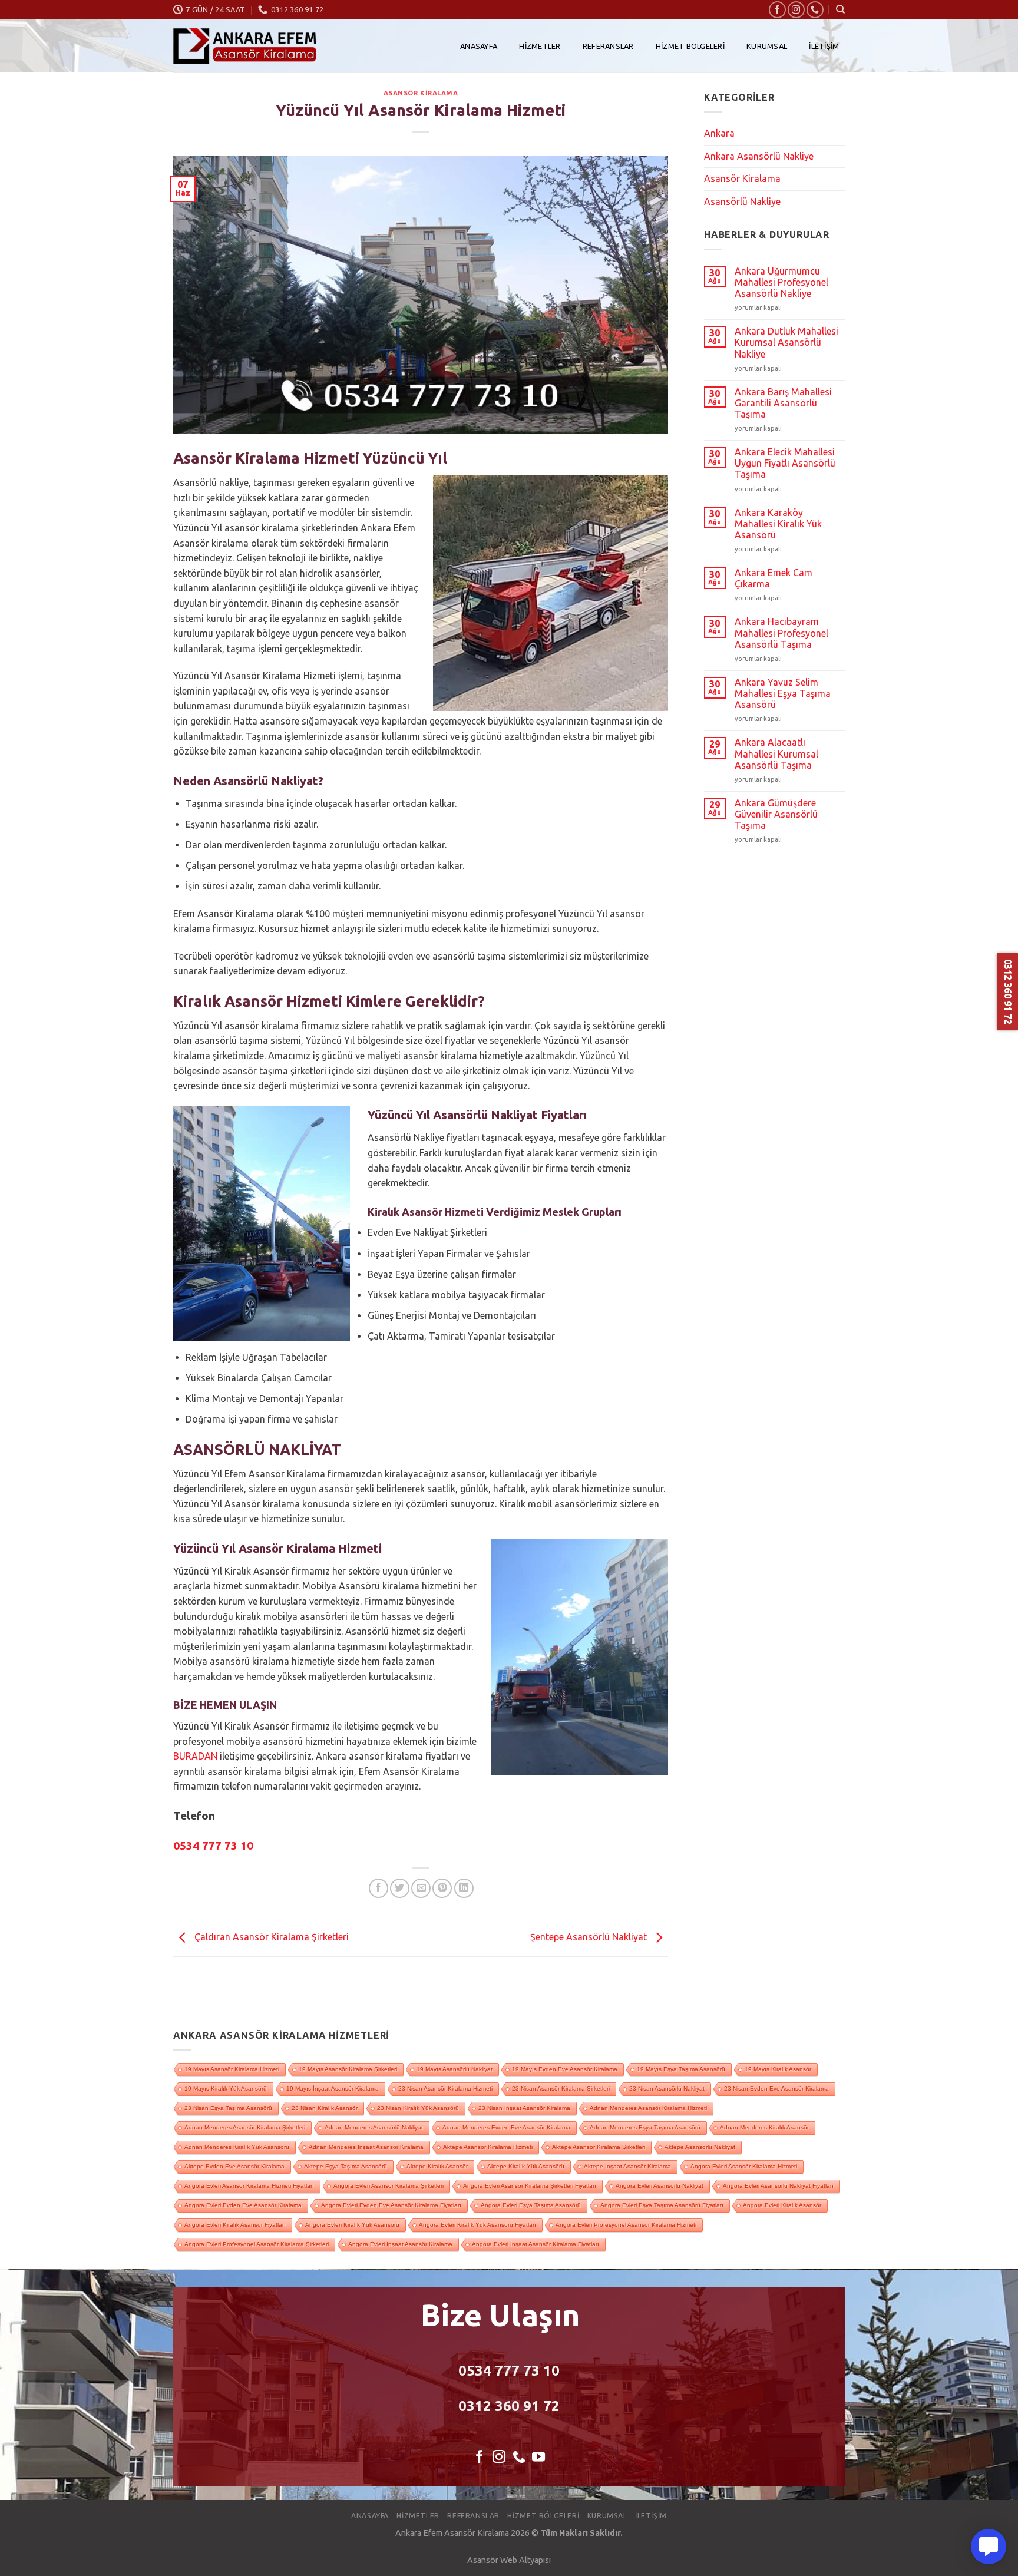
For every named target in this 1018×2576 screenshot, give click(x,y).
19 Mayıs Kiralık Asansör (778, 2069)
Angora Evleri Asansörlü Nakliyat (660, 2186)
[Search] (840, 9)
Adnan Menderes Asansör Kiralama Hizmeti (648, 2108)
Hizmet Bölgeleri (690, 46)
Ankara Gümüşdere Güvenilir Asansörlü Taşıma (776, 814)
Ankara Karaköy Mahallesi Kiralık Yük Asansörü (778, 524)
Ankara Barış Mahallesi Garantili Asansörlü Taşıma (783, 403)
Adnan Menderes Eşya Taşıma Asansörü (645, 2127)
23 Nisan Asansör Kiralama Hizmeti (445, 2089)
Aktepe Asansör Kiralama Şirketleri (599, 2147)
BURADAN (195, 1756)
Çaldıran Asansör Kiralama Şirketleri (270, 1937)
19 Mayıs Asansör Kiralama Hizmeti (232, 2069)
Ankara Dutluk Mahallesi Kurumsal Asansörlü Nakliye (786, 342)
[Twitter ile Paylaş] (400, 1888)
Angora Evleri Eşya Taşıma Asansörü (531, 2205)
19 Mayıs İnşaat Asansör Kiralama (333, 2089)
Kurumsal (767, 46)
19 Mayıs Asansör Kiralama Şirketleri (348, 2069)
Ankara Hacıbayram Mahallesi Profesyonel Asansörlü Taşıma (781, 633)
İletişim (824, 46)
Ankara (719, 133)
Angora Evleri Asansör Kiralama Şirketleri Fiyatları (530, 2186)
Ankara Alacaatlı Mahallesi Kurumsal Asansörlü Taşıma (776, 753)
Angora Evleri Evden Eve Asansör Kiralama (243, 2205)
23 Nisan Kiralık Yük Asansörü (418, 2108)
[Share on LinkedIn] (464, 1888)
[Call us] (815, 10)
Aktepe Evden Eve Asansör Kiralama (234, 2166)
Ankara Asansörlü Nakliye (759, 156)
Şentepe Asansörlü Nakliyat (590, 1937)
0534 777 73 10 (509, 2371)
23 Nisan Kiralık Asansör (325, 2108)
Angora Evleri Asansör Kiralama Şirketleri (389, 2186)
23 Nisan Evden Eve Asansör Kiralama (776, 2089)
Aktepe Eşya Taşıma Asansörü (346, 2166)
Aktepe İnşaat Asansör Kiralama (627, 2166)
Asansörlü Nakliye (742, 201)
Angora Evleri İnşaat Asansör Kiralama (400, 2244)
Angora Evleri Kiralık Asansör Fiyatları (235, 2225)
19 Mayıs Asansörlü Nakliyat (455, 2069)
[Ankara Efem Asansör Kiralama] (245, 46)
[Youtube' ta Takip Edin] (538, 2458)
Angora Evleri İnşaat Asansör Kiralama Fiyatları (536, 2244)
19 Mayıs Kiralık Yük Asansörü (226, 2089)
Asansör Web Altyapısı (509, 2560)
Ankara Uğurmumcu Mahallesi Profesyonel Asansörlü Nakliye (781, 282)
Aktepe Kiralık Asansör (437, 2166)
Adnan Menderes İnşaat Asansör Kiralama (366, 2147)
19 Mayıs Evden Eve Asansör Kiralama (565, 2069)
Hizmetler (540, 46)
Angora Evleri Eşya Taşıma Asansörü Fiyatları (662, 2205)
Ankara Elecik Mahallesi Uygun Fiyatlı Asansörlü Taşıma (785, 463)
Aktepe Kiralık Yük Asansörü (526, 2166)
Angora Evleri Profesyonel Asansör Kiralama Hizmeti (626, 2225)
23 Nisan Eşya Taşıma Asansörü (228, 2108)
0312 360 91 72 (509, 2406)
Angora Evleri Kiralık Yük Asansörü (352, 2225)
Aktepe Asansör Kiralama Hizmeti (488, 2147)
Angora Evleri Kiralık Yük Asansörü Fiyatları (477, 2225)
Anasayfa (479, 46)
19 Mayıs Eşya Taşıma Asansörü (681, 2069)
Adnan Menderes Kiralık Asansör (764, 2127)
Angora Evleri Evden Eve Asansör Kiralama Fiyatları (391, 2205)
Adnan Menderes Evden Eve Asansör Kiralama (506, 2127)
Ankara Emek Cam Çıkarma (774, 578)
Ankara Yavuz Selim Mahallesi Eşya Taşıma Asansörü (783, 693)
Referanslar (608, 46)
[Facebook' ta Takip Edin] (777, 10)
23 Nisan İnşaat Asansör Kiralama (524, 2108)
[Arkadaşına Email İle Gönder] (421, 1888)
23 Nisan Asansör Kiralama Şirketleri (561, 2089)
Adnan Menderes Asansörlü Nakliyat (374, 2127)
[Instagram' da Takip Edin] (796, 10)
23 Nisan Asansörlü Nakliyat (667, 2089)
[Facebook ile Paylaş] (379, 1888)
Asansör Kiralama (421, 93)
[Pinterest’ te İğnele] (442, 1888)
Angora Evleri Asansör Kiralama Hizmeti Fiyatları (249, 2186)
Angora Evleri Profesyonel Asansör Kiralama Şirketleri (257, 2244)
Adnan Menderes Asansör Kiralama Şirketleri (245, 2127)
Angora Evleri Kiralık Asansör (782, 2205)
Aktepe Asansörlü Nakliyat (700, 2147)
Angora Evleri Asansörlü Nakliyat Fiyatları (778, 2186)
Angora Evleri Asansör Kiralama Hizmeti (744, 2166)
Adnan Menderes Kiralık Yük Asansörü (237, 2147)
